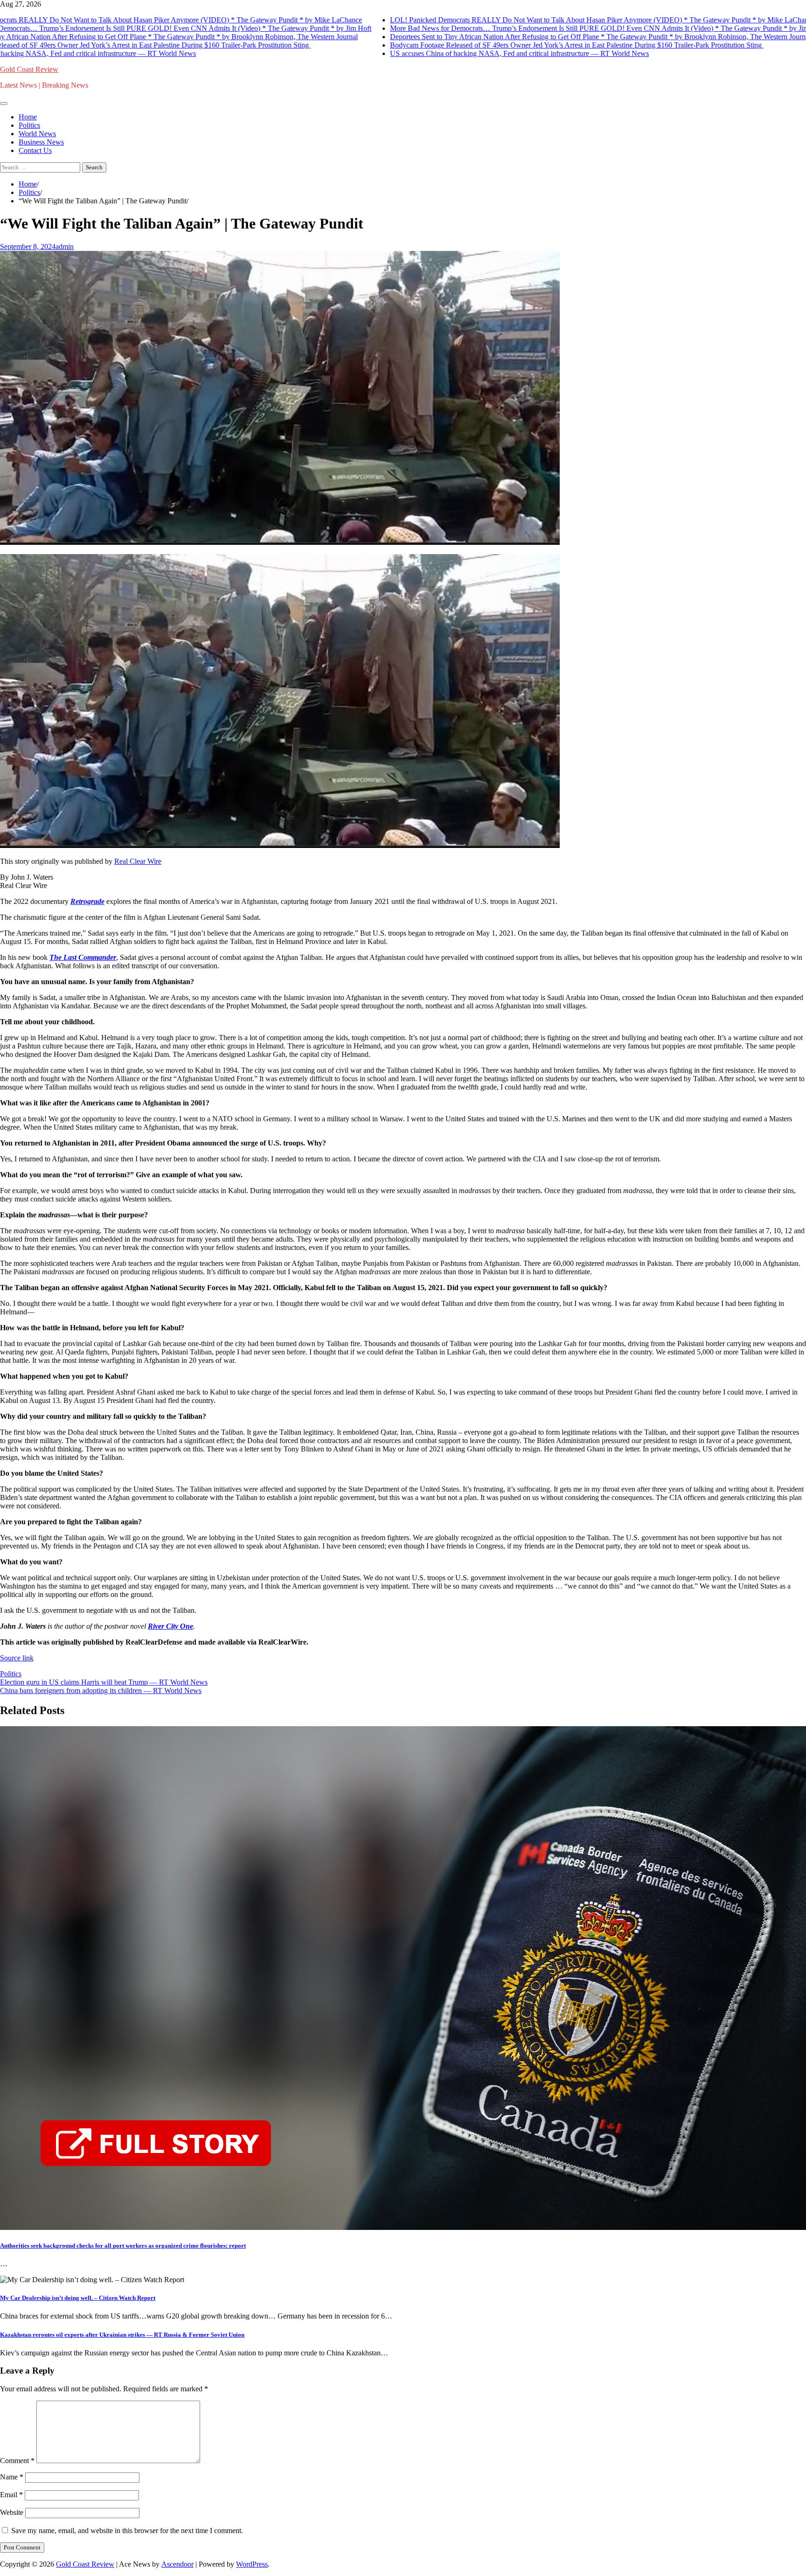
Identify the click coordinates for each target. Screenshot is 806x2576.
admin (65, 246)
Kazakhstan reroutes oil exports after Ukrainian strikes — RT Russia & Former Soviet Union (122, 2335)
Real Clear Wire (138, 861)
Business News (41, 142)
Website (12, 2512)
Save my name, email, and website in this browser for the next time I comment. (127, 2531)
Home (28, 117)
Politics (29, 125)
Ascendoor (177, 2564)
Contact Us (35, 150)
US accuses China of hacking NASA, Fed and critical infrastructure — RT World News (477, 53)
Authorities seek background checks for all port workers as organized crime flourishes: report (123, 2246)
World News (37, 134)
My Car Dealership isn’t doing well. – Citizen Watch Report (78, 2298)
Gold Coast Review (29, 69)
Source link (17, 1658)
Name (12, 2477)
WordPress (252, 2564)
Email (11, 2495)
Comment (17, 2461)
